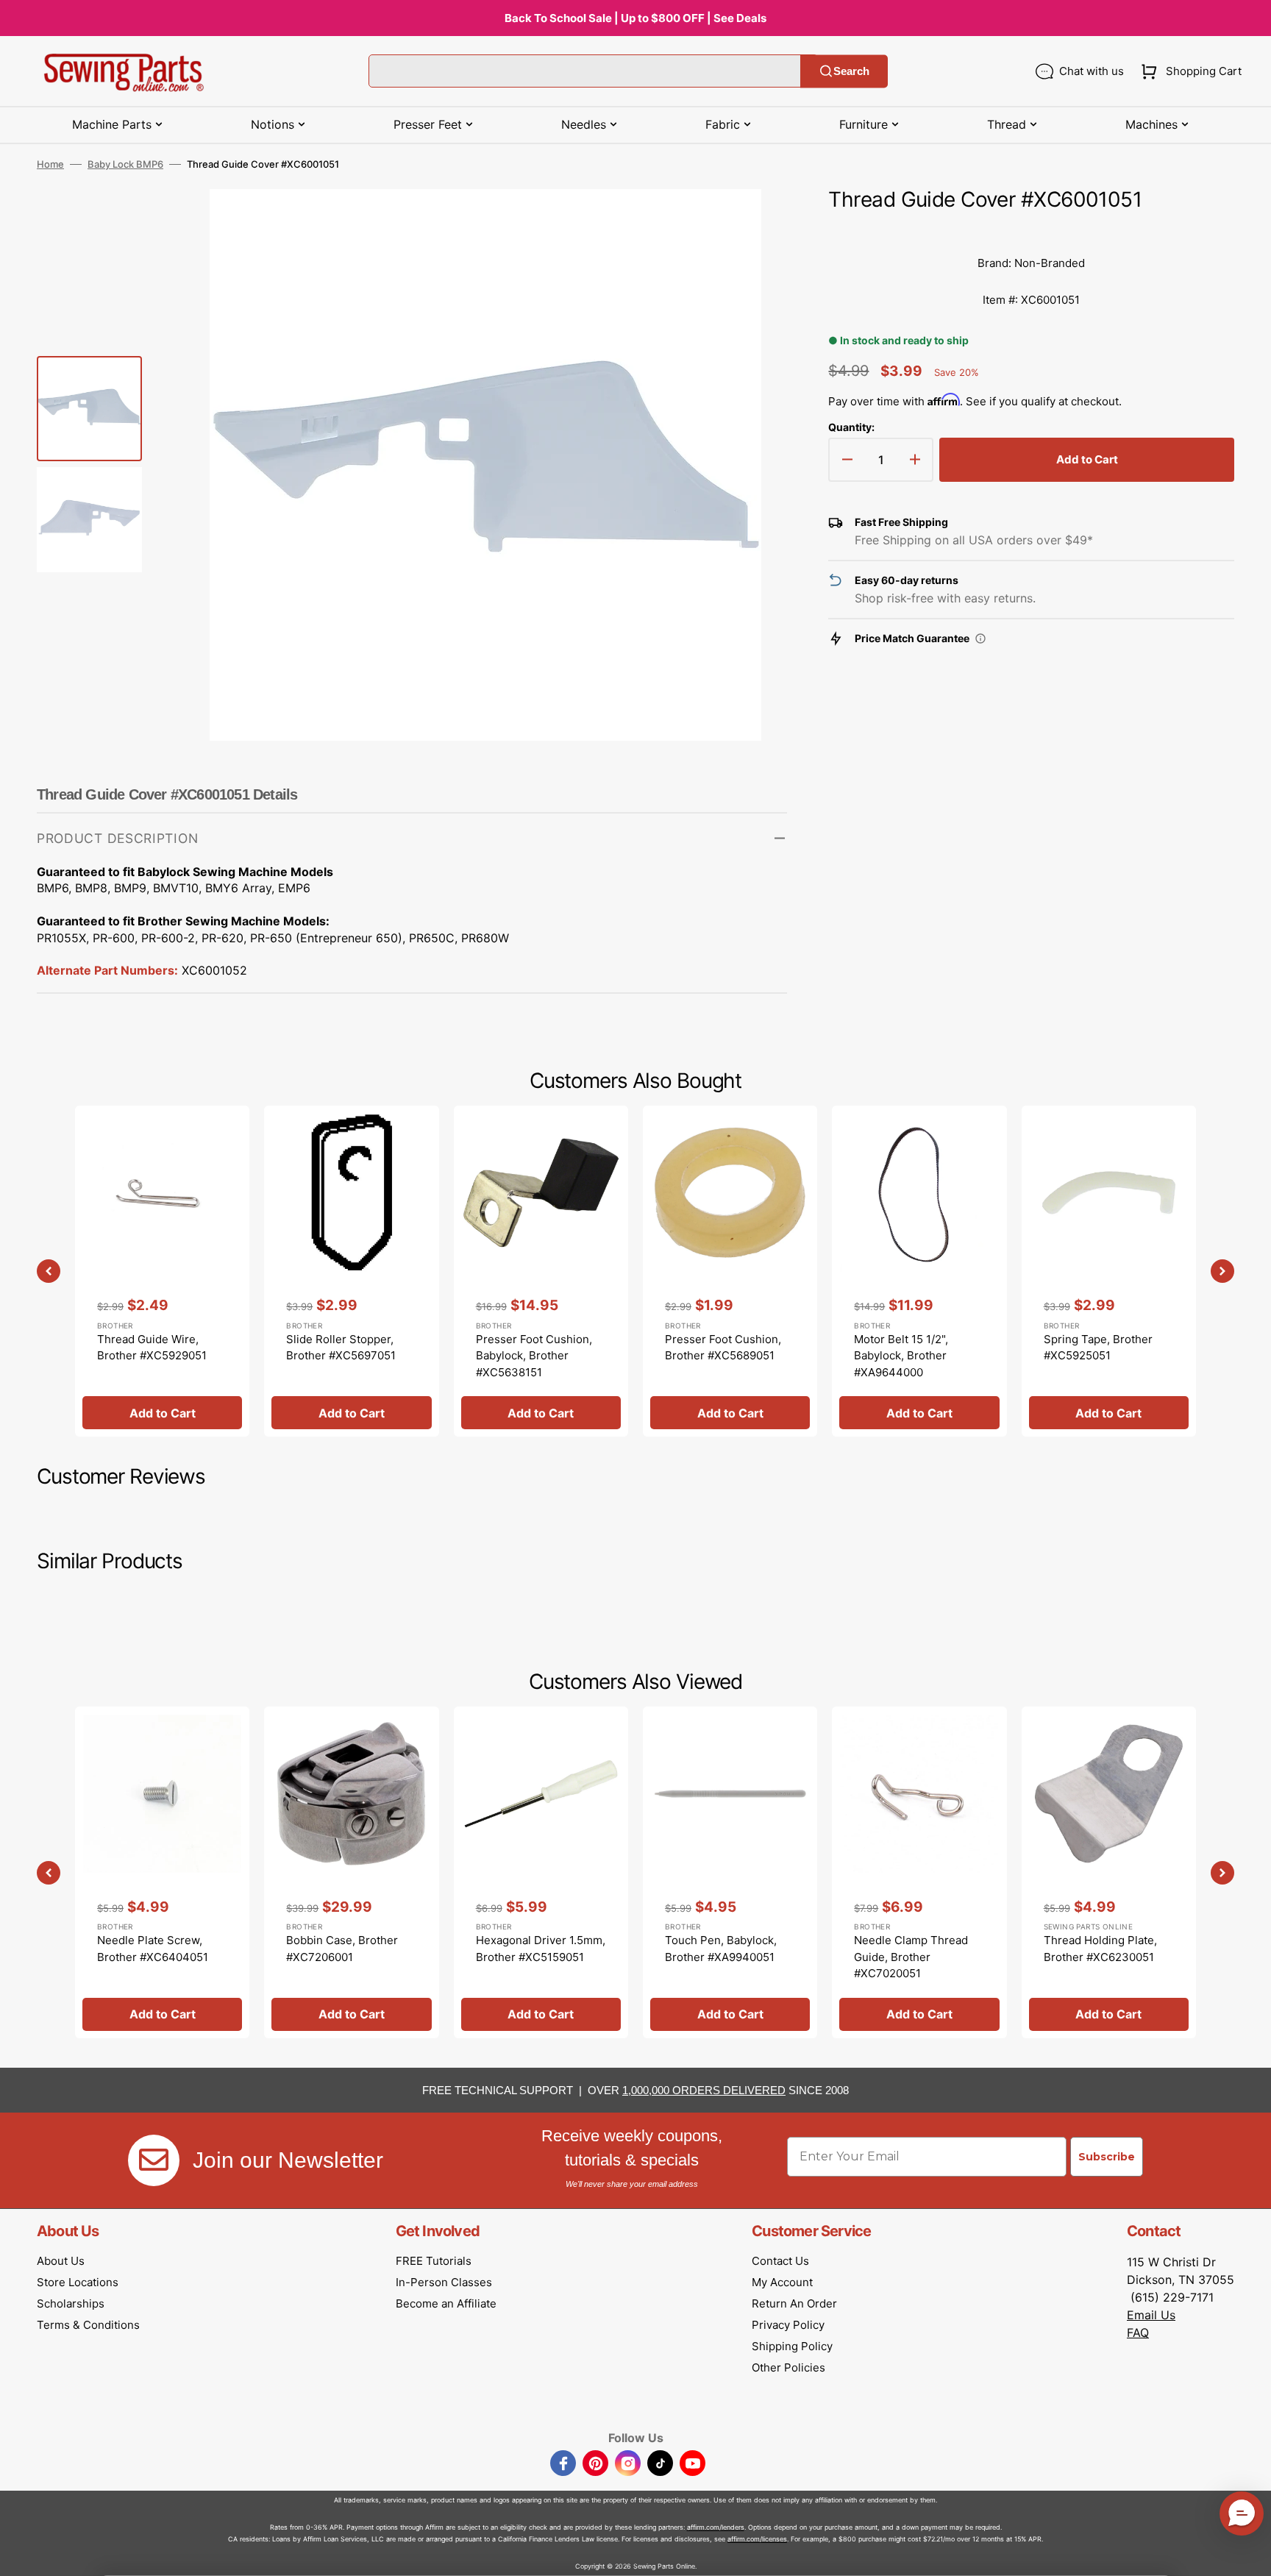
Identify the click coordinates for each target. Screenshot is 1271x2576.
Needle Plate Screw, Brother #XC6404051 (153, 1949)
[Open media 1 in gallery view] (754, 222)
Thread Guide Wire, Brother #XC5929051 (152, 1348)
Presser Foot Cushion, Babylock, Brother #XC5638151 (534, 1356)
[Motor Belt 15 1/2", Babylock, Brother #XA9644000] (919, 1271)
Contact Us (780, 2261)
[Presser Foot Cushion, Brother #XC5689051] (730, 1271)
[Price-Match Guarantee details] (980, 638)
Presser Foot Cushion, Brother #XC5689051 (723, 1348)
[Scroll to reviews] (1031, 230)
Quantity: (851, 427)
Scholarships (71, 2303)
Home (50, 164)
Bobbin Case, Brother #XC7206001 (342, 1949)
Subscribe (1107, 2157)
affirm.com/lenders (716, 2527)
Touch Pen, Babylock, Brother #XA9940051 (721, 1949)
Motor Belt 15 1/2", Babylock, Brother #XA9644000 (901, 1356)
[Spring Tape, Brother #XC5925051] (1109, 1271)
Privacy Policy (788, 2325)
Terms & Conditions (88, 2325)
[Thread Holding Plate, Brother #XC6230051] (1109, 1872)
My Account (782, 2282)
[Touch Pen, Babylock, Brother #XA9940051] (730, 1872)
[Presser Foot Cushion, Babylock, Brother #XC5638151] (541, 1271)
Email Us (1151, 2315)
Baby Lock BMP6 (125, 164)
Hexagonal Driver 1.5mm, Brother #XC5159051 (541, 1949)
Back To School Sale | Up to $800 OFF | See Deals (635, 18)
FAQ (1138, 2333)
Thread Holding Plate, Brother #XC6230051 (1100, 1949)
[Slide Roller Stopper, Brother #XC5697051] (351, 1271)
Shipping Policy (792, 2346)
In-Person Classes (444, 2282)
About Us (61, 2261)
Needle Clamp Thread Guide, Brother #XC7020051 (911, 1957)
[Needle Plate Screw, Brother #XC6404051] (162, 1872)
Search (851, 71)
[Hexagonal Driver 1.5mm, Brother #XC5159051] (541, 1872)
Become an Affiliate (446, 2303)
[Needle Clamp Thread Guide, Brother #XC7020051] (919, 1872)
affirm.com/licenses (757, 2539)
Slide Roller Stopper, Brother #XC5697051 (341, 1348)
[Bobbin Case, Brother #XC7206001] (351, 1872)
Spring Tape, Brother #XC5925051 (1098, 1348)
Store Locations (78, 2282)
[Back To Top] (1249, 2554)
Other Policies (788, 2367)
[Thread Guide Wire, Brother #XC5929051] (162, 1271)
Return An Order (794, 2303)
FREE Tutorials (434, 2261)
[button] (1188, 71)
